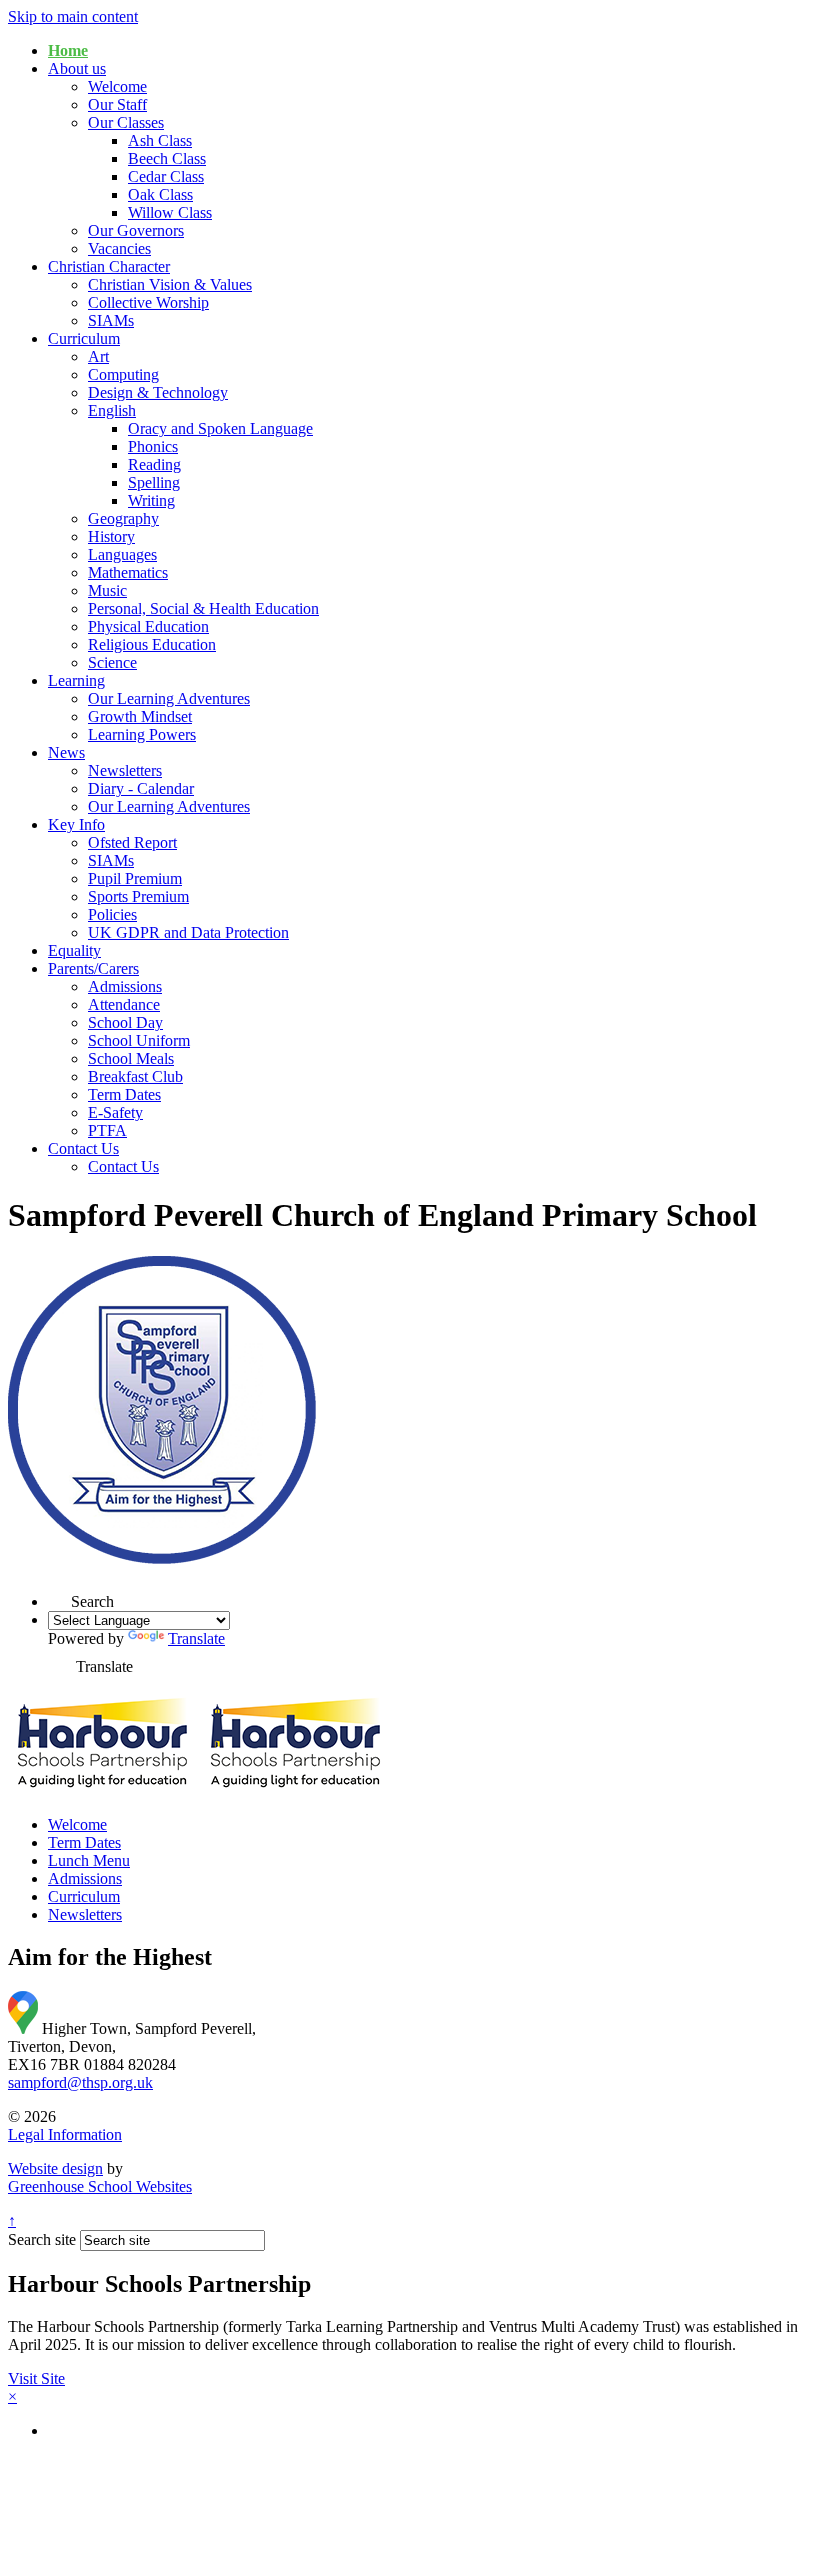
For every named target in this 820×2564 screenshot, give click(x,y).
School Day (125, 1022)
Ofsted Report (132, 842)
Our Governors (136, 230)
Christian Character (109, 266)
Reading (154, 464)
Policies (112, 914)
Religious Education (152, 644)
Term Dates (124, 1094)
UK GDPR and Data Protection (188, 932)
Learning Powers (142, 734)
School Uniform (139, 1040)
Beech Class (167, 158)
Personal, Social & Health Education (203, 608)
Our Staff (117, 104)
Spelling (154, 482)
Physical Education (148, 626)
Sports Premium (138, 896)
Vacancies (119, 248)
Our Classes (126, 122)
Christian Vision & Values (170, 284)
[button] (59, 1595)
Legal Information (65, 2134)
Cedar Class (166, 176)
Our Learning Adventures (169, 698)
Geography (123, 518)
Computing (123, 374)
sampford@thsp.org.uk (80, 2082)
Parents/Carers (93, 968)
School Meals (131, 1058)
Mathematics (128, 572)
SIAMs (111, 320)
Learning (76, 680)
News (66, 752)
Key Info (76, 824)
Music (107, 590)
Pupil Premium (135, 878)
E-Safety (115, 1112)
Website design (55, 2168)
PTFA (107, 1130)
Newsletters (125, 770)
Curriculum (84, 338)
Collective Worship (148, 302)
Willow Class (170, 212)
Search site (42, 2239)
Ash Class (160, 140)
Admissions (125, 986)
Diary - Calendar (141, 788)
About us (77, 68)
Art (98, 356)
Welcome (117, 86)
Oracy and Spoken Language (220, 428)
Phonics (153, 446)
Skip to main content (73, 16)
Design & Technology (158, 392)
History (111, 536)
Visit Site (36, 2378)
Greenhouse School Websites (100, 2186)
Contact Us (83, 1148)
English (112, 410)
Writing (151, 500)
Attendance (124, 1004)
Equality (74, 950)
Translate (196, 1638)
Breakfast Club (135, 1076)
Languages (122, 554)
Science (112, 662)
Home (68, 50)
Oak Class (160, 194)
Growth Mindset (140, 716)
